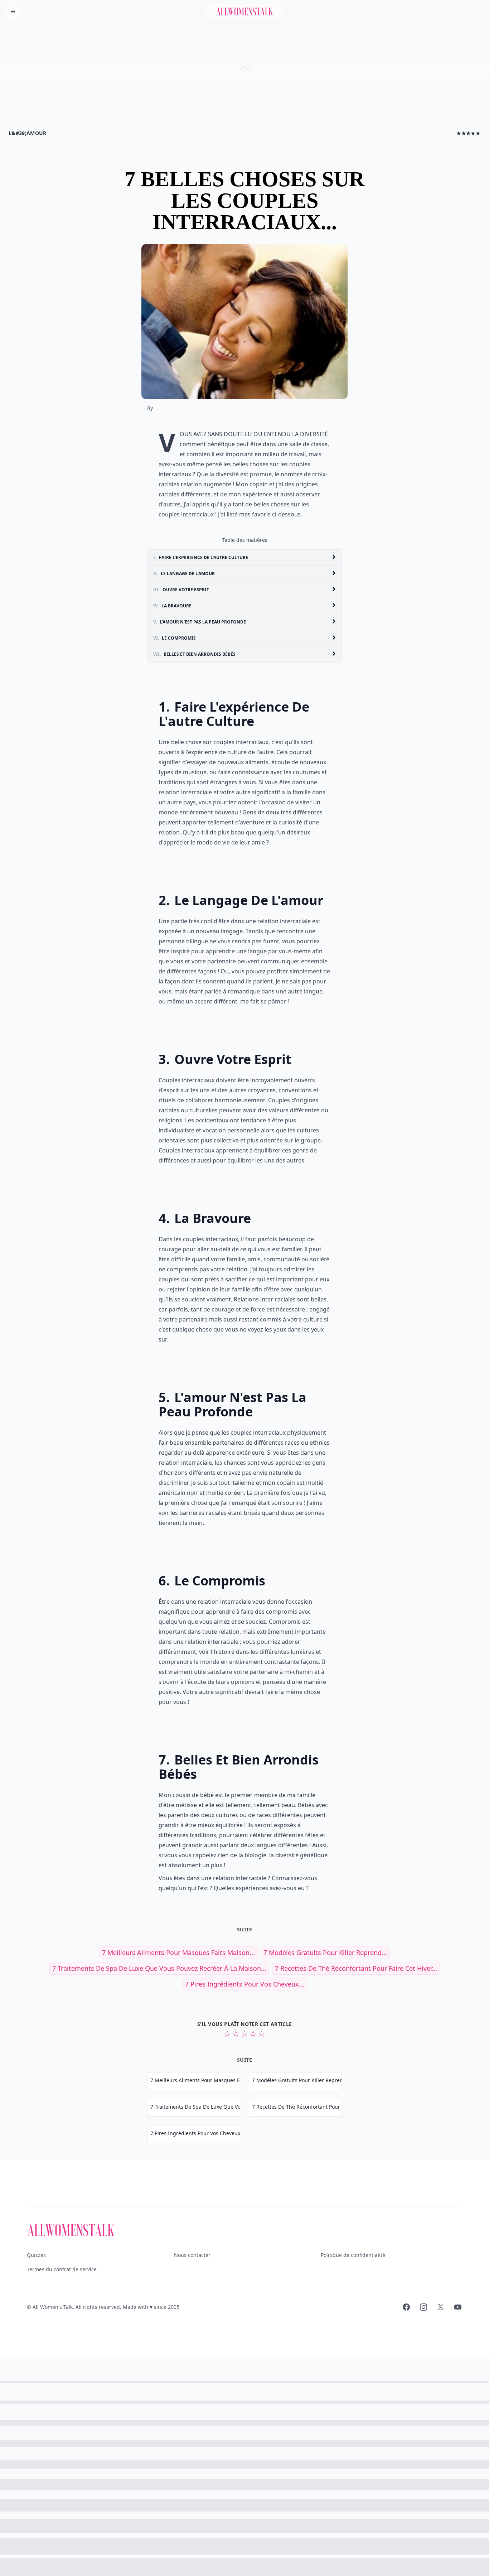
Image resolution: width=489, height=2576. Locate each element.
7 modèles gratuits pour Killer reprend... (325, 1953)
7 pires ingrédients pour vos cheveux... (245, 1984)
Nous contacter (192, 2255)
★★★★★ (468, 133)
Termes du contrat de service (62, 2269)
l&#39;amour (28, 133)
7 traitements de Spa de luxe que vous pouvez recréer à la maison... (159, 1968)
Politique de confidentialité (353, 2255)
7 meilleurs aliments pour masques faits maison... (178, 1953)
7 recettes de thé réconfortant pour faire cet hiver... (356, 1968)
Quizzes (36, 2255)
